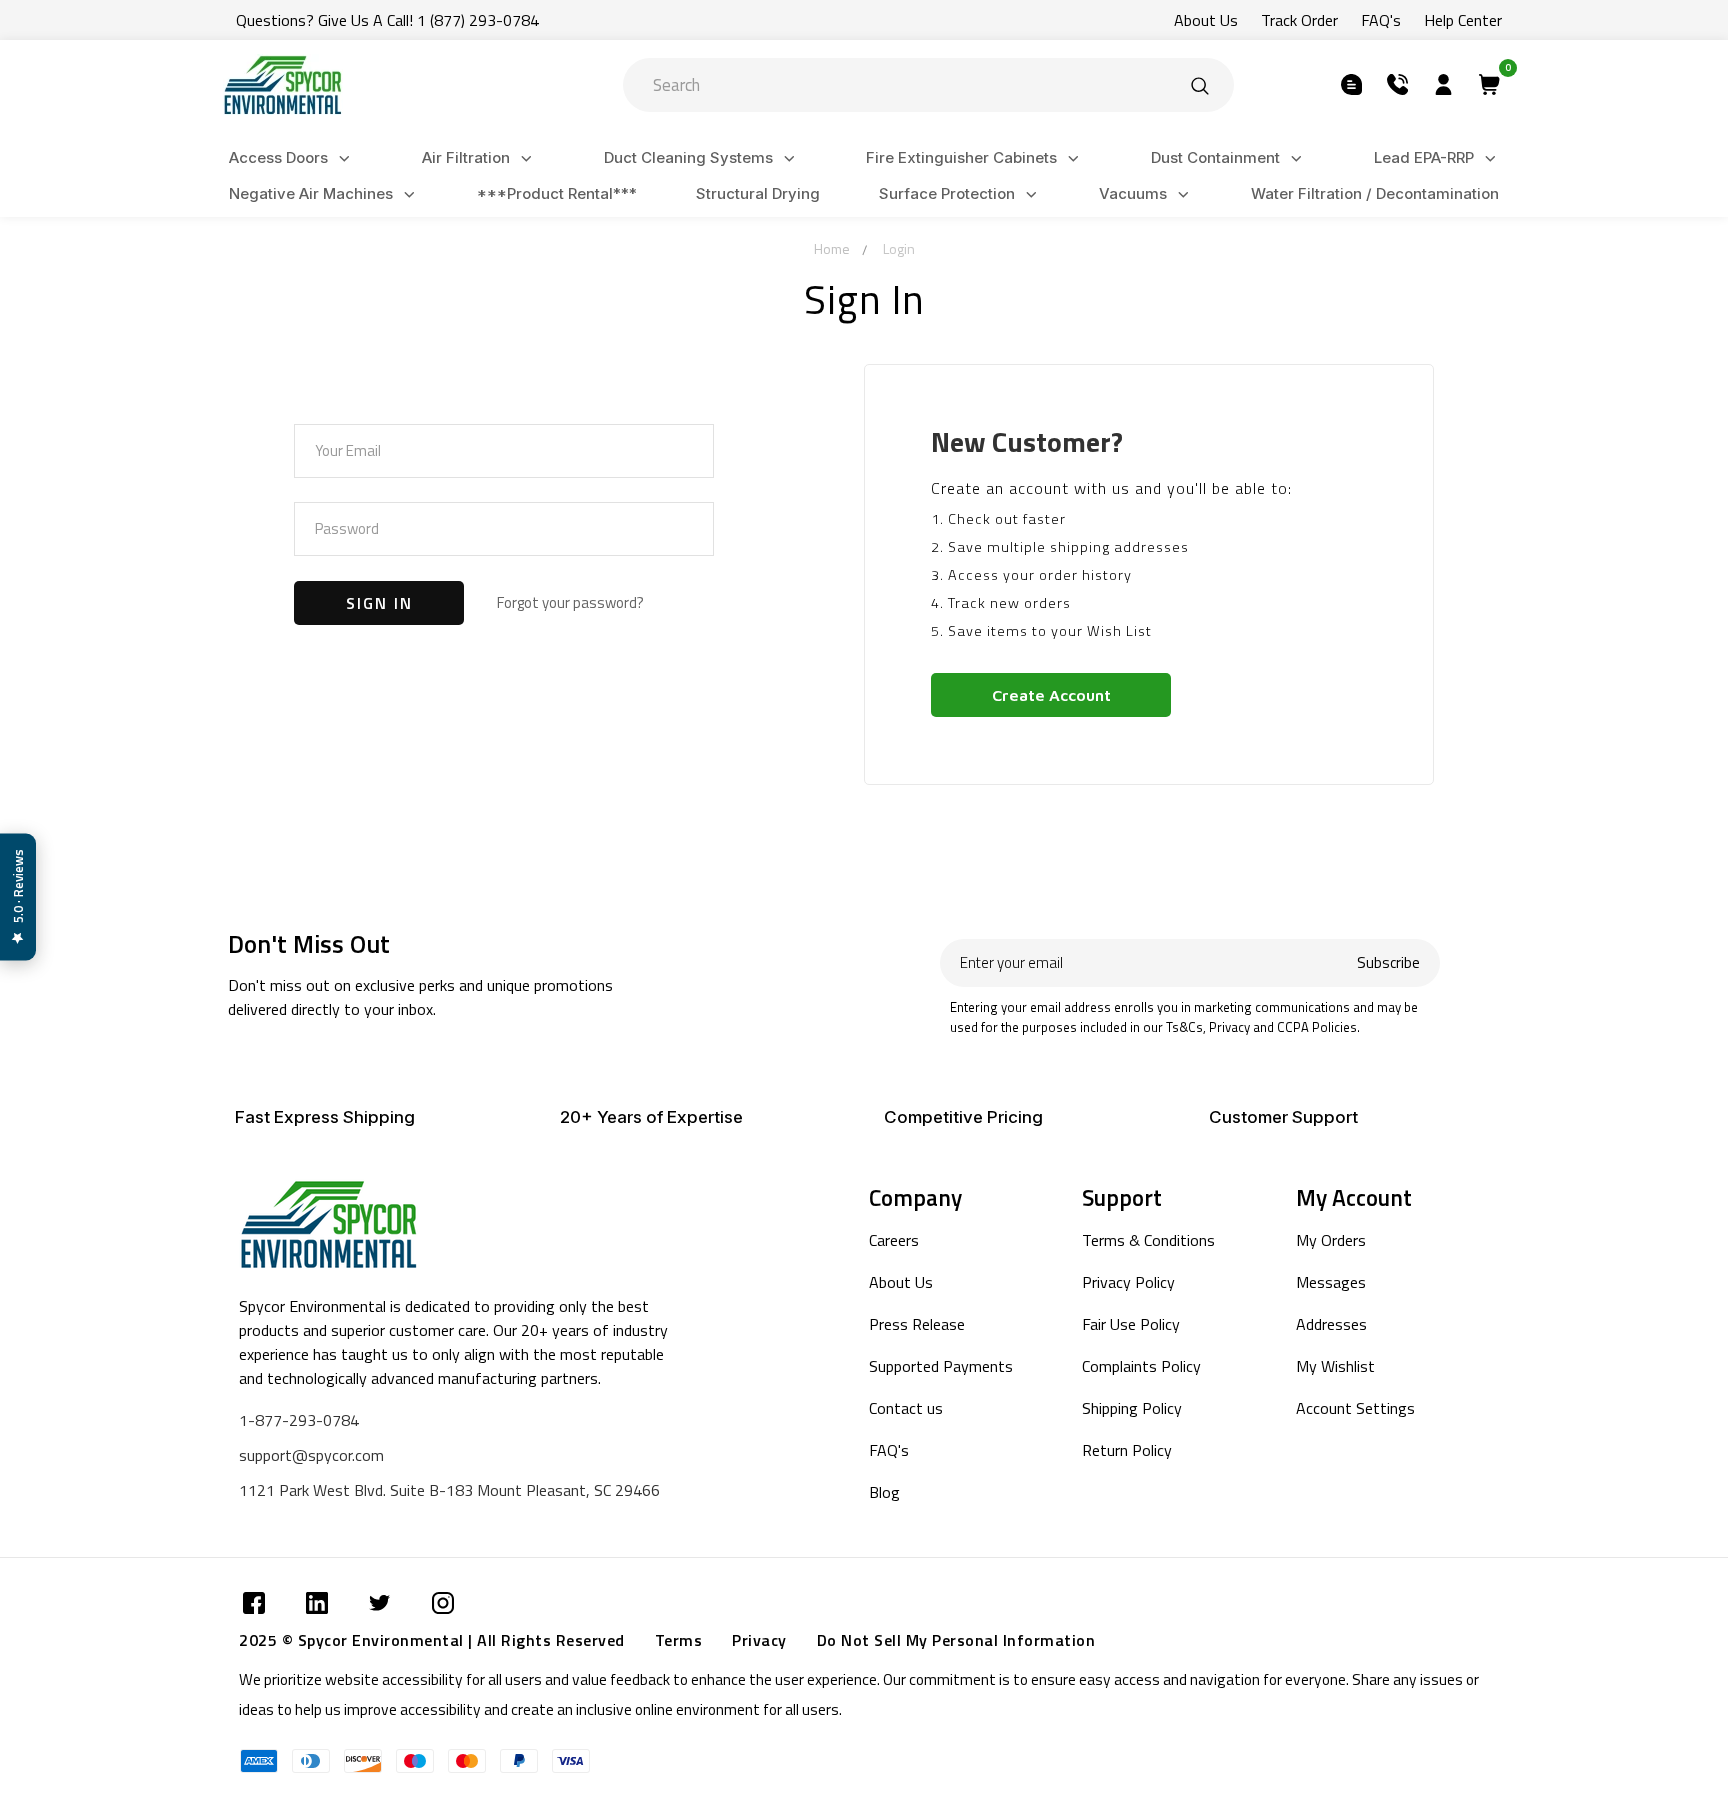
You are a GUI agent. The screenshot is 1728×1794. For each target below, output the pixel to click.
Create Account (1051, 695)
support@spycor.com (311, 1455)
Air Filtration (466, 157)
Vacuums (1133, 193)
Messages (1331, 1282)
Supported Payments (941, 1366)
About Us (1206, 20)
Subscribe (1388, 962)
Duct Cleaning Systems (688, 157)
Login (899, 248)
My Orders (1331, 1240)
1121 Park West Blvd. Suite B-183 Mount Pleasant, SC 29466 (449, 1490)
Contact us (906, 1408)
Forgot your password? (570, 602)
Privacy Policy (1128, 1282)
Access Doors (278, 157)
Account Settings (1355, 1408)
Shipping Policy (1132, 1408)
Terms (679, 1640)
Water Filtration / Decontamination (1375, 193)
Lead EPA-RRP (1424, 157)
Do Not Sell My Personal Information (956, 1640)
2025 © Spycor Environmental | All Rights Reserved (432, 1640)
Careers (894, 1240)
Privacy (759, 1640)
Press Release (917, 1324)
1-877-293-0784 (299, 1420)
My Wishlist (1335, 1366)
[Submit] (1200, 85)
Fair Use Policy (1131, 1324)
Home (832, 248)
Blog (884, 1492)
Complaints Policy (1141, 1366)
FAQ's (1381, 20)
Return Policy (1127, 1450)
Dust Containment (1215, 157)
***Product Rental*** (557, 193)
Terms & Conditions (1148, 1240)
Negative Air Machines (311, 193)
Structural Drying (758, 193)
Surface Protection (947, 193)
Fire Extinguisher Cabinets (961, 157)
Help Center (1463, 20)
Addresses (1331, 1324)
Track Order (1299, 20)
